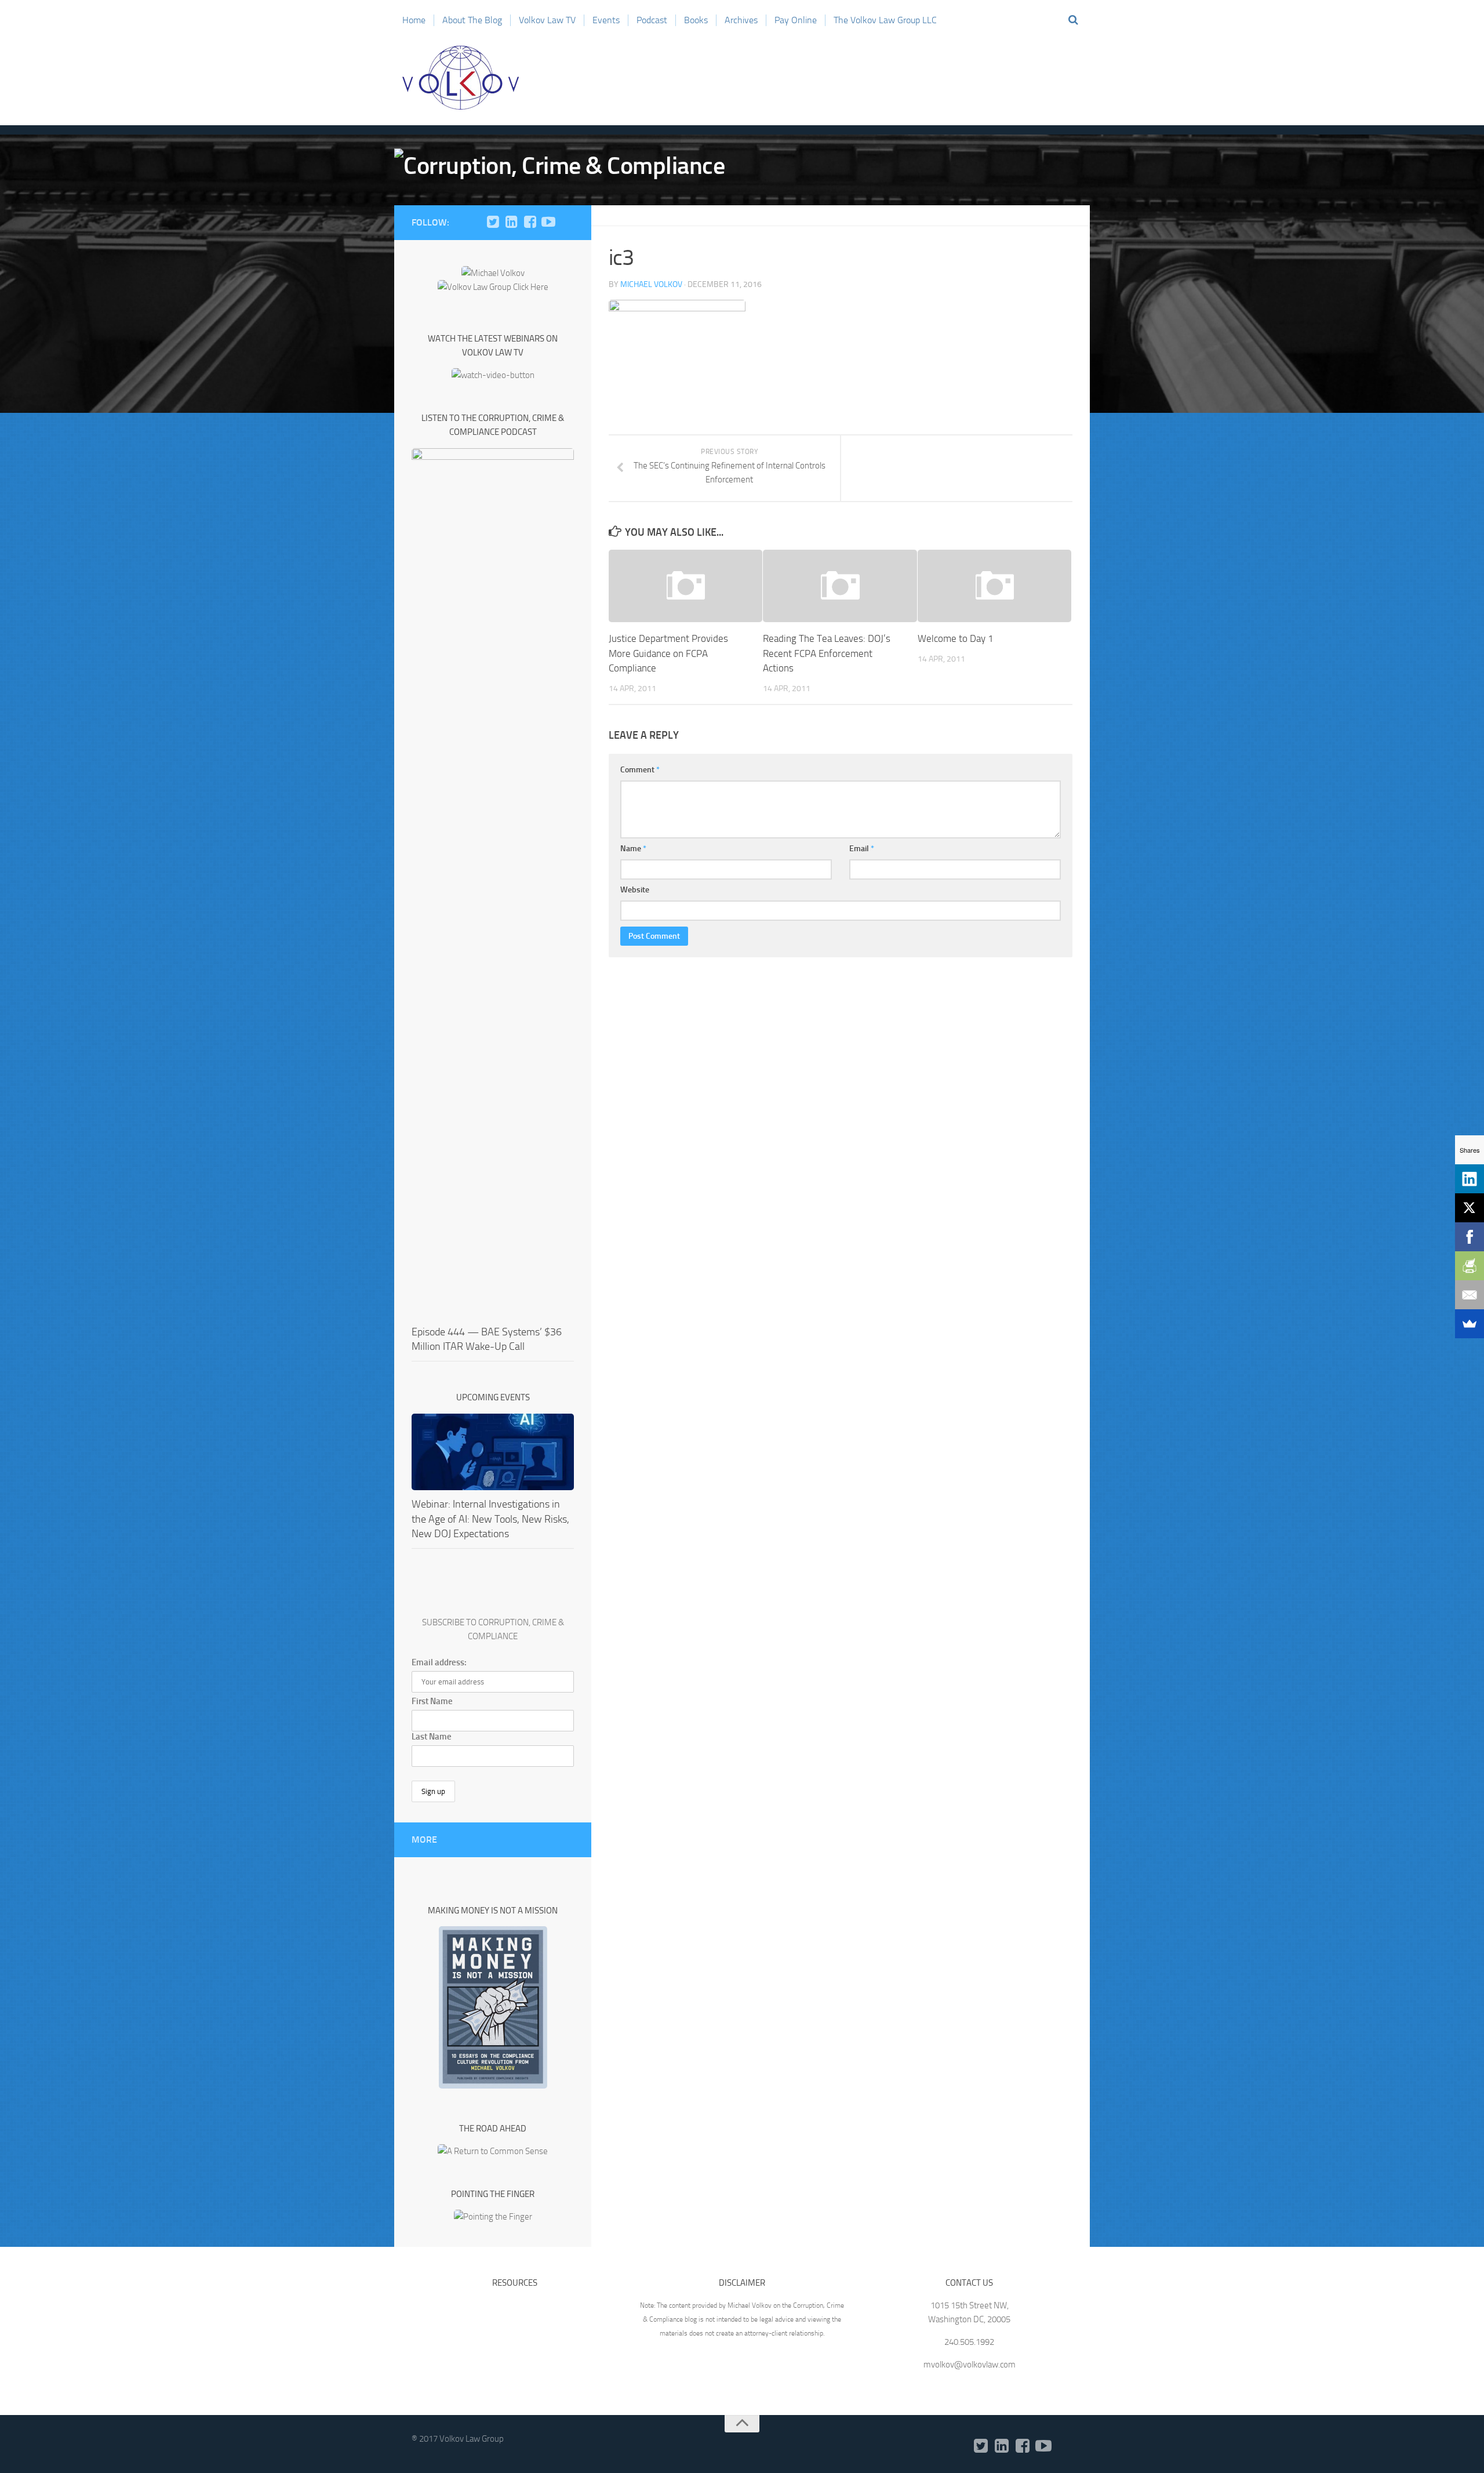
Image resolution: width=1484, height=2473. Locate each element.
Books (696, 20)
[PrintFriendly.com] (1470, 1266)
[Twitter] (493, 222)
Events (606, 20)
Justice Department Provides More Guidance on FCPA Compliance (668, 653)
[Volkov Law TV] (548, 222)
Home (414, 20)
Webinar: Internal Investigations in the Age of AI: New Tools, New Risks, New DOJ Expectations (490, 1519)
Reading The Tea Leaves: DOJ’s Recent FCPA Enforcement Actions (827, 653)
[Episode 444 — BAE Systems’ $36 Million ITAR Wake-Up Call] (493, 883)
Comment (640, 770)
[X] (1470, 1208)
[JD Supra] (567, 222)
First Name (432, 1701)
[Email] (1470, 1295)
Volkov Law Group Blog (461, 78)
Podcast (652, 20)
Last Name (432, 1737)
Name (633, 849)
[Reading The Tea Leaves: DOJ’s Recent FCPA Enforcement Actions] (840, 586)
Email (862, 849)
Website (635, 890)
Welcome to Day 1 (956, 638)
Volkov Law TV (547, 20)
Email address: (439, 1662)
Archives (741, 20)
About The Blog (472, 20)
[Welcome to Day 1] (994, 586)
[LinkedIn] (511, 222)
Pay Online (796, 20)
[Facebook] (530, 222)
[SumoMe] (1470, 1324)
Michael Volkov (651, 284)
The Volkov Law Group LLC (885, 20)
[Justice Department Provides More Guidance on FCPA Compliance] (685, 586)
